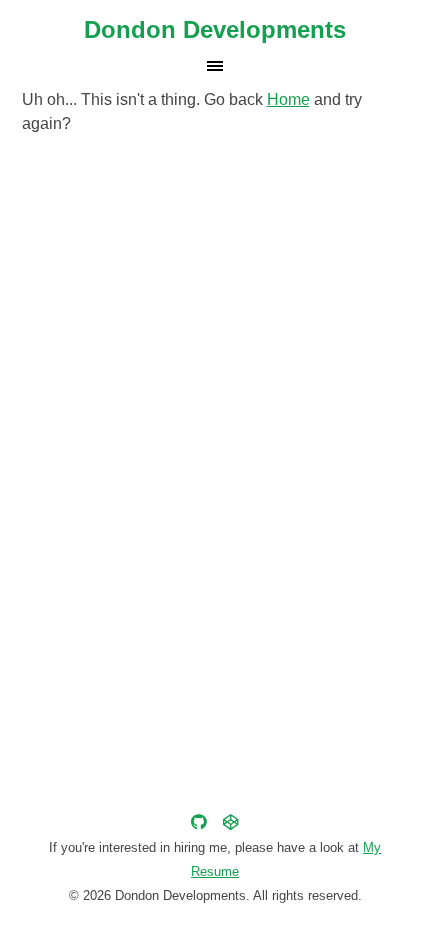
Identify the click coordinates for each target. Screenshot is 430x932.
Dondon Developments (215, 29)
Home (288, 99)
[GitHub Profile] (199, 822)
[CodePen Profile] (231, 822)
